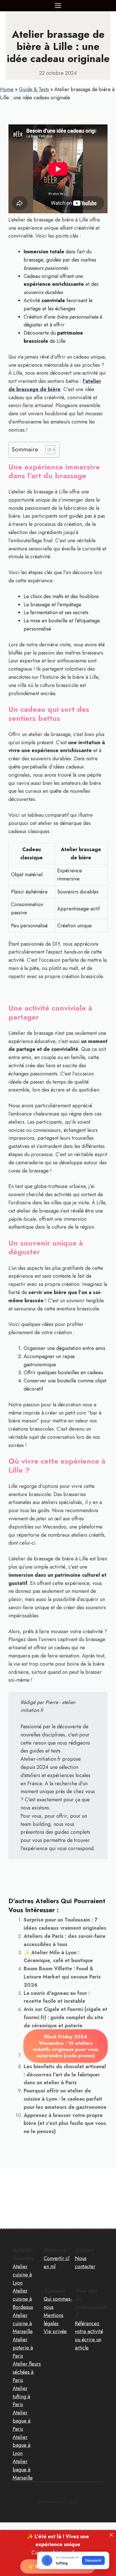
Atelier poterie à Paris (23, 2348)
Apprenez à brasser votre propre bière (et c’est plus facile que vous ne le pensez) (65, 2123)
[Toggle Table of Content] (47, 450)
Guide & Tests (34, 89)
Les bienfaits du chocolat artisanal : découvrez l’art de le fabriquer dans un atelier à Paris (65, 2075)
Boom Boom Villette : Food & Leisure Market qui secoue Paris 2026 (62, 1977)
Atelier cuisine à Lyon (22, 2275)
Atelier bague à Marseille (23, 2470)
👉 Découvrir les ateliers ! (58, 2566)
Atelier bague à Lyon (22, 2445)
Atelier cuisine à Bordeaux (23, 2299)
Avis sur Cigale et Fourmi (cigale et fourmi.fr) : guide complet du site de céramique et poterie (65, 2017)
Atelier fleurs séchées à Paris (27, 2372)
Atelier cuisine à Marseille (23, 2324)
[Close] (111, 2535)
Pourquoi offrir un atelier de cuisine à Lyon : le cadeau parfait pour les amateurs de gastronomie (65, 2099)
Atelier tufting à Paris (21, 2397)
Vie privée (55, 2331)
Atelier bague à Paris (22, 2421)
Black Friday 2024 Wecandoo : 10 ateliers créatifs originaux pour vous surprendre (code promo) (66, 2046)
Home (7, 89)
